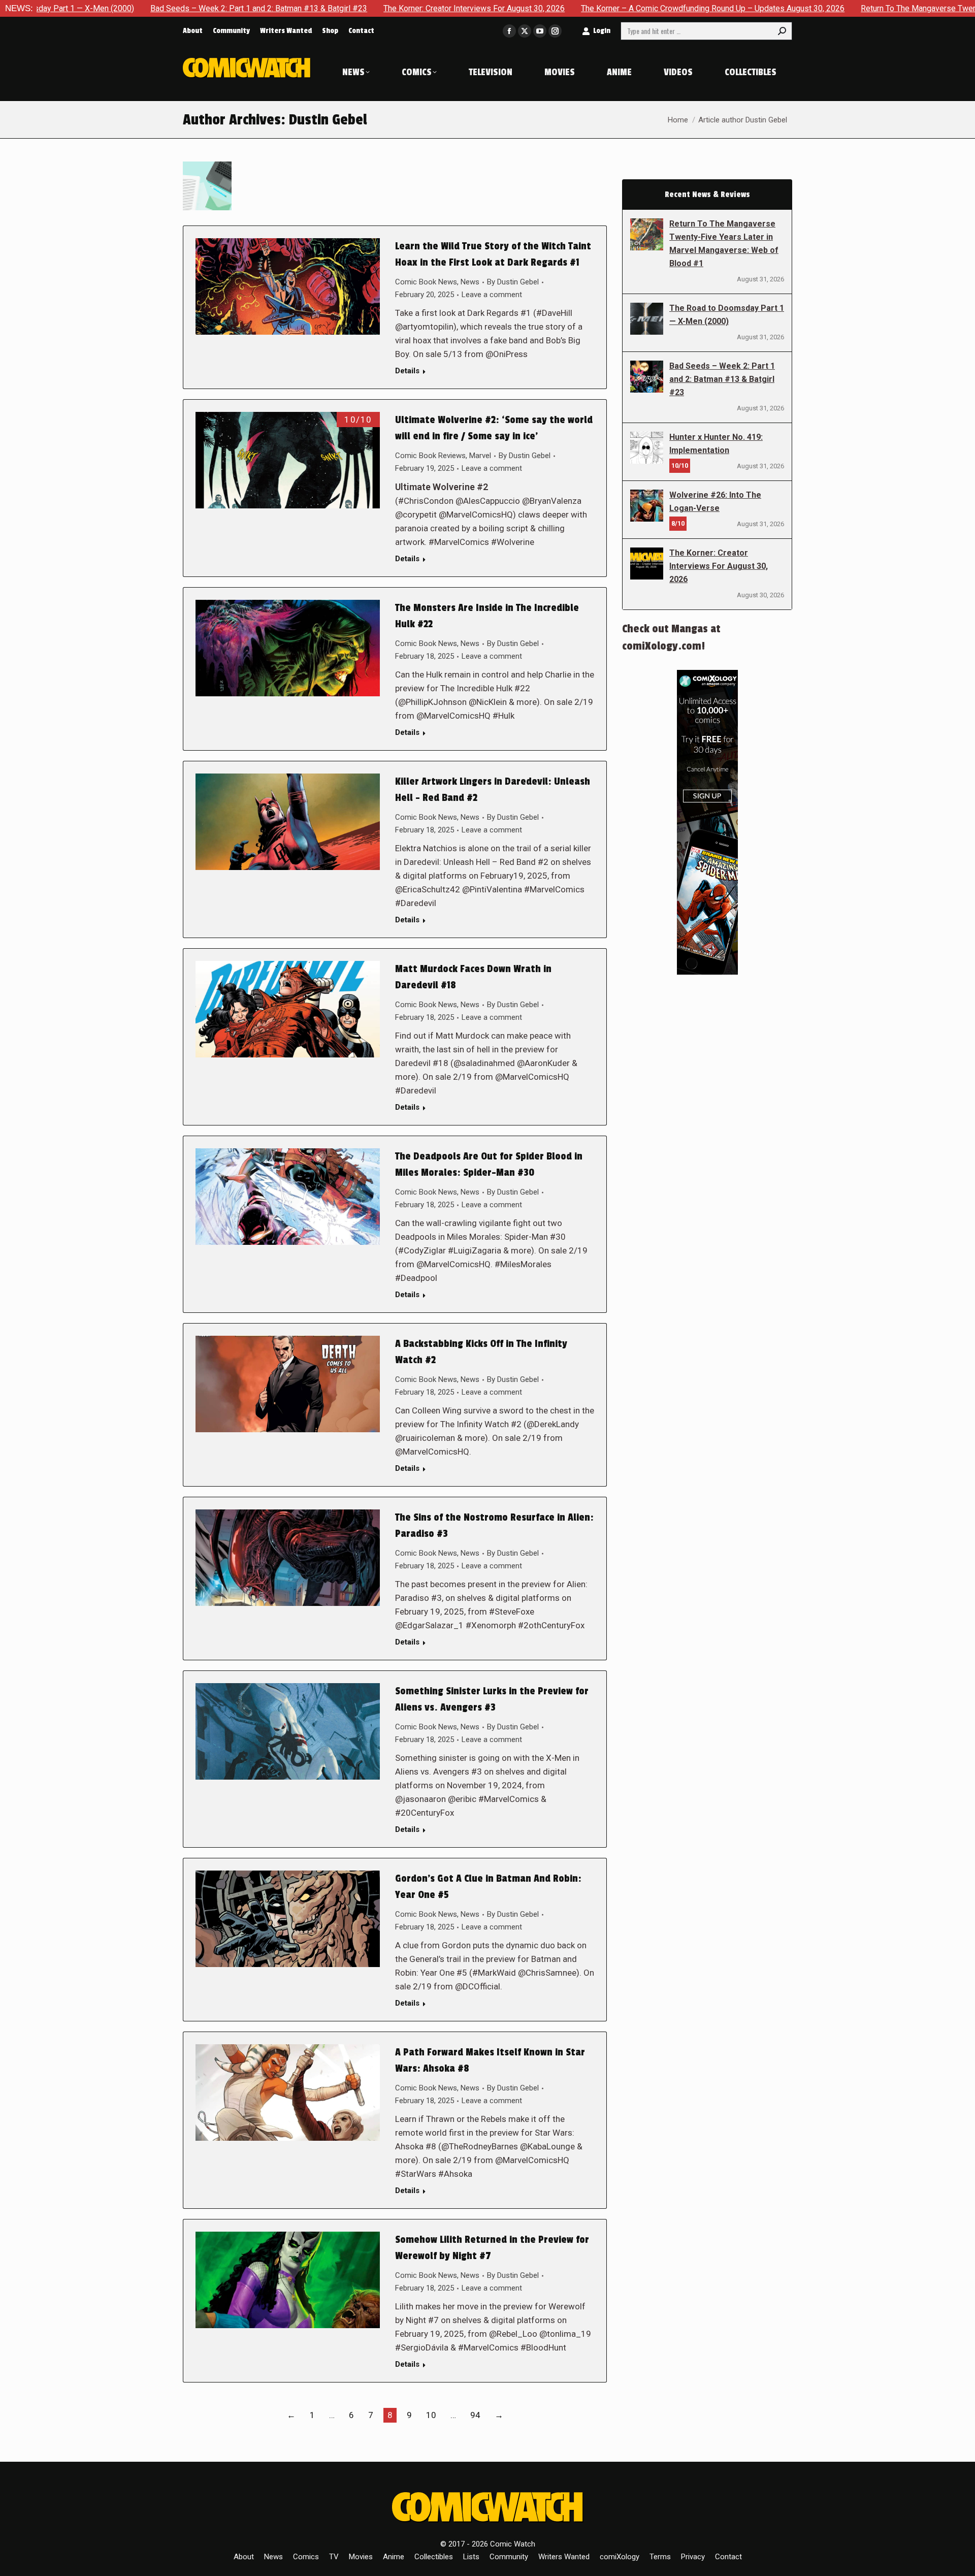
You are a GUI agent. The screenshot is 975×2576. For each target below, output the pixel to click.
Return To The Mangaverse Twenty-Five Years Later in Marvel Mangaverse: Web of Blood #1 (724, 244)
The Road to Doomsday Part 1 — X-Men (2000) (727, 315)
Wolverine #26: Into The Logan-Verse (715, 502)
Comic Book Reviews (430, 456)
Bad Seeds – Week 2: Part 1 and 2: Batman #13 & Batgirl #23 (120, 8)
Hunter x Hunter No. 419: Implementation (716, 444)
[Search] (782, 31)
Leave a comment (492, 295)
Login (602, 31)
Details (407, 371)
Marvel (480, 456)
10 (431, 2415)
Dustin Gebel (328, 120)
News (470, 282)
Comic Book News (426, 282)
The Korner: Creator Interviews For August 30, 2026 (335, 8)
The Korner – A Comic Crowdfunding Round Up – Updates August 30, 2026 (574, 8)
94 (475, 2415)
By (513, 282)
